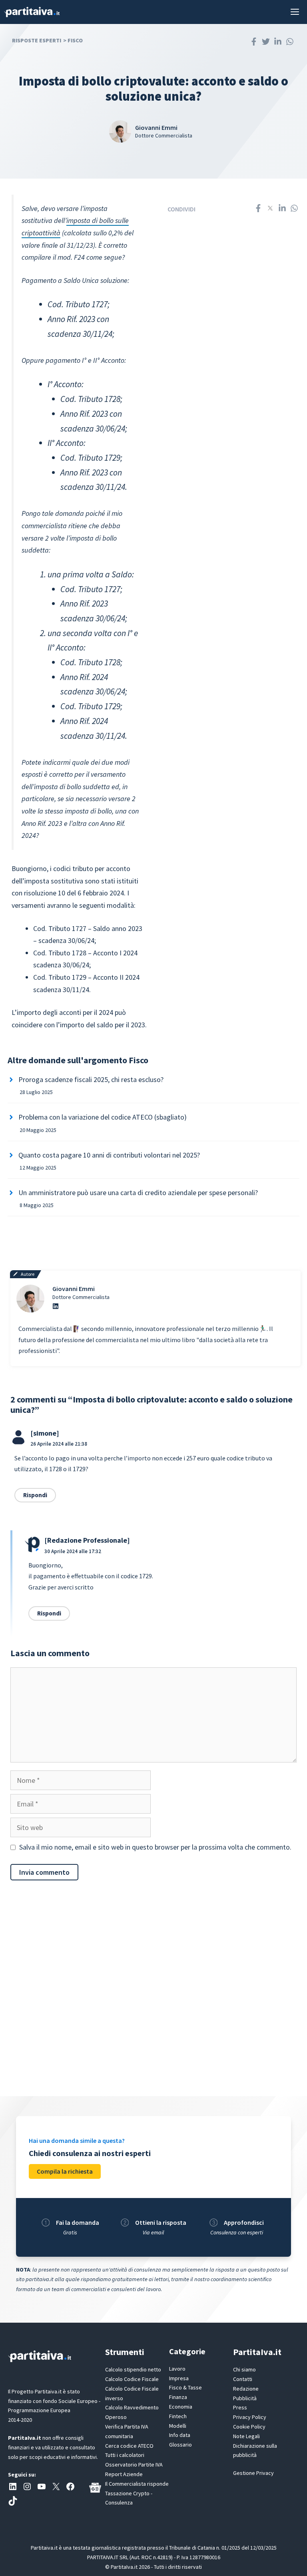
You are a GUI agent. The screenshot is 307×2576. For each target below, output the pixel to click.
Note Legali (246, 2436)
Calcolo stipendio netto (133, 2369)
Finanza (178, 2397)
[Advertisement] (153, 1996)
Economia (181, 2407)
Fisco (75, 40)
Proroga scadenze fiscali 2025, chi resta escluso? (91, 1079)
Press (240, 2407)
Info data (180, 2435)
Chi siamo (244, 2369)
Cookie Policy (249, 2427)
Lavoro (177, 2369)
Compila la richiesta (65, 2171)
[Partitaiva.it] (32, 12)
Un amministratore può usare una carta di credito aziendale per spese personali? (138, 1193)
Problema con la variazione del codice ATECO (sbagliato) (103, 1117)
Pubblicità (245, 2398)
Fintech (178, 2416)
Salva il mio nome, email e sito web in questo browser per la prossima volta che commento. (155, 1847)
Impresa (179, 2378)
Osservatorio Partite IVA (134, 2465)
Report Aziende (124, 2474)
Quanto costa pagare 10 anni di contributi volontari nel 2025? (109, 1155)
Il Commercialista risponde (137, 2484)
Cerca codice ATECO (129, 2446)
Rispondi (35, 1495)
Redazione (246, 2389)
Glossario (180, 2445)
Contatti (243, 2379)
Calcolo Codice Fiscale (132, 2379)
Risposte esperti (37, 40)
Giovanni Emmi (74, 1289)
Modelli (178, 2426)
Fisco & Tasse (185, 2387)
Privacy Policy (250, 2417)
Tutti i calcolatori (125, 2455)
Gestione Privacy (253, 2473)
